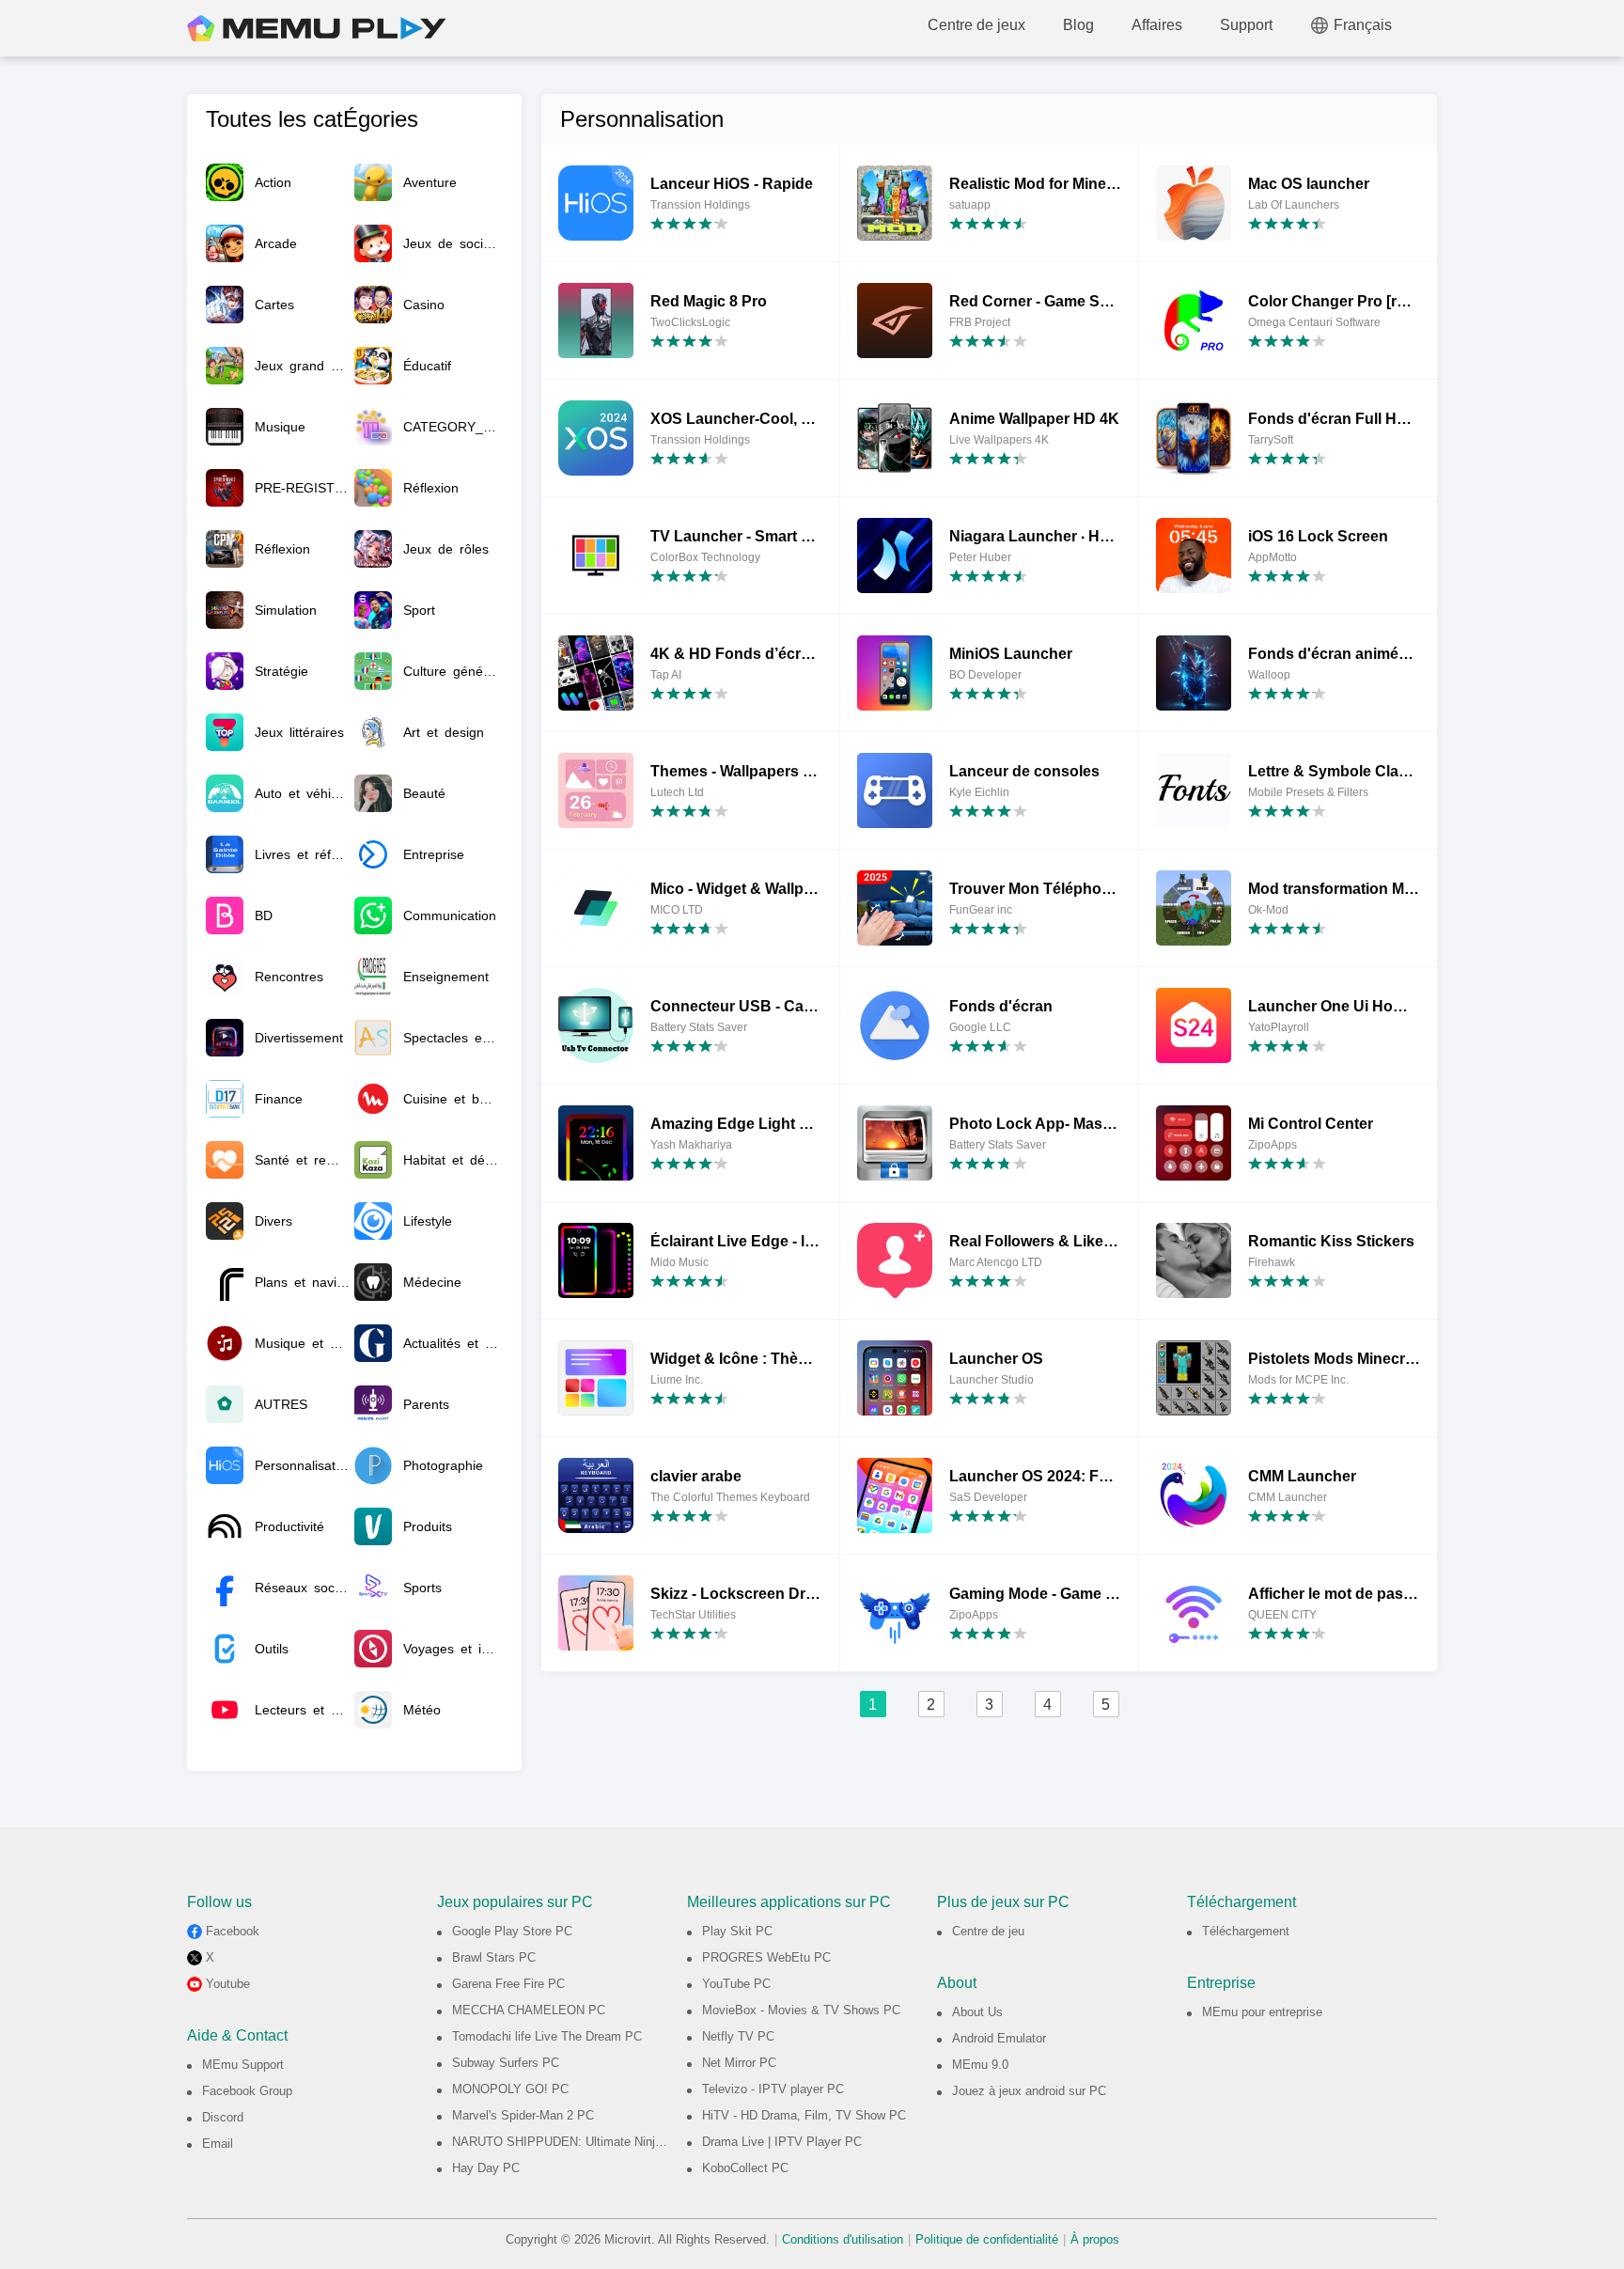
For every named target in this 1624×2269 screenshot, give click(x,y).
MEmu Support (243, 2065)
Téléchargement (1246, 1931)
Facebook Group (247, 2091)
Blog (1078, 25)
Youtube (228, 1984)
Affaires (1157, 25)
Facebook (233, 1931)
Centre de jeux (976, 25)
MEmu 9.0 (980, 2065)
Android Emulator (999, 2038)
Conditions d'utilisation (843, 2239)
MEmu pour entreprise (1262, 2012)
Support (1246, 25)
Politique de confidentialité (987, 2239)
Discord (223, 2117)
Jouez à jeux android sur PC (1029, 2091)
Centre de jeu (988, 1931)
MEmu (317, 28)
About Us (977, 2012)
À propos (1095, 2239)
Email (218, 2144)
